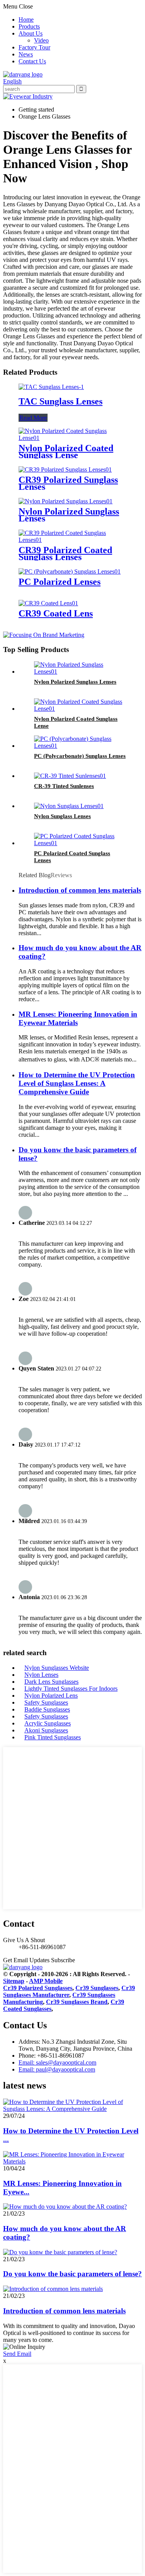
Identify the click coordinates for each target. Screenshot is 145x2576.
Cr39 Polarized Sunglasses (38, 1988)
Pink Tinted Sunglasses (53, 1737)
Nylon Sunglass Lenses (62, 816)
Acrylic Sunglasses (48, 1723)
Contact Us (32, 61)
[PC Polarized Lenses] (70, 571)
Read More (33, 418)
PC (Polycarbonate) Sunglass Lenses (80, 756)
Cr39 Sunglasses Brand (77, 2002)
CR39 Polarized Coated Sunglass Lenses (65, 554)
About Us (31, 33)
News (26, 54)
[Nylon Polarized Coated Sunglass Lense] (72, 438)
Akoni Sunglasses (46, 1730)
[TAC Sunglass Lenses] (51, 387)
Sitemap (14, 1981)
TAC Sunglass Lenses (61, 401)
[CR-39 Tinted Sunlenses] (70, 776)
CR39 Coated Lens (56, 613)
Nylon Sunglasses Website (57, 1668)
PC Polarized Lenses (60, 582)
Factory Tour (34, 47)
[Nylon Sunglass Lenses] (69, 806)
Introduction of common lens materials (80, 890)
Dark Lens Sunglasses (51, 1682)
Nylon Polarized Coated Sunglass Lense (66, 452)
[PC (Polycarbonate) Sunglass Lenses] (80, 746)
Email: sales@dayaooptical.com (57, 2062)
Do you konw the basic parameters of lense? (72, 2274)
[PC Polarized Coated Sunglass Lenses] (80, 843)
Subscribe (63, 1960)
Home (26, 20)
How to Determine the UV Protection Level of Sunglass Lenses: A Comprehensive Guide (77, 1083)
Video (41, 40)
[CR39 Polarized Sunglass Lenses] (65, 470)
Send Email (17, 2354)
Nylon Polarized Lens (51, 1696)
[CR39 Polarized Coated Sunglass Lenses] (72, 540)
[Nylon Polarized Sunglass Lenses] (66, 501)
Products (29, 26)
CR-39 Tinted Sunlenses (64, 786)
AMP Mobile (46, 1981)
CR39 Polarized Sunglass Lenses (68, 483)
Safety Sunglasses (46, 1702)
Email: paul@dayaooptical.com (57, 2069)
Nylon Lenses (41, 1675)
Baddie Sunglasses (47, 1709)
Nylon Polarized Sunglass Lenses (69, 515)
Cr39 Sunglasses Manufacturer (69, 1991)
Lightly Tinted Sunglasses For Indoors (71, 1689)
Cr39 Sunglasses (97, 1988)
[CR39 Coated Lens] (48, 603)
